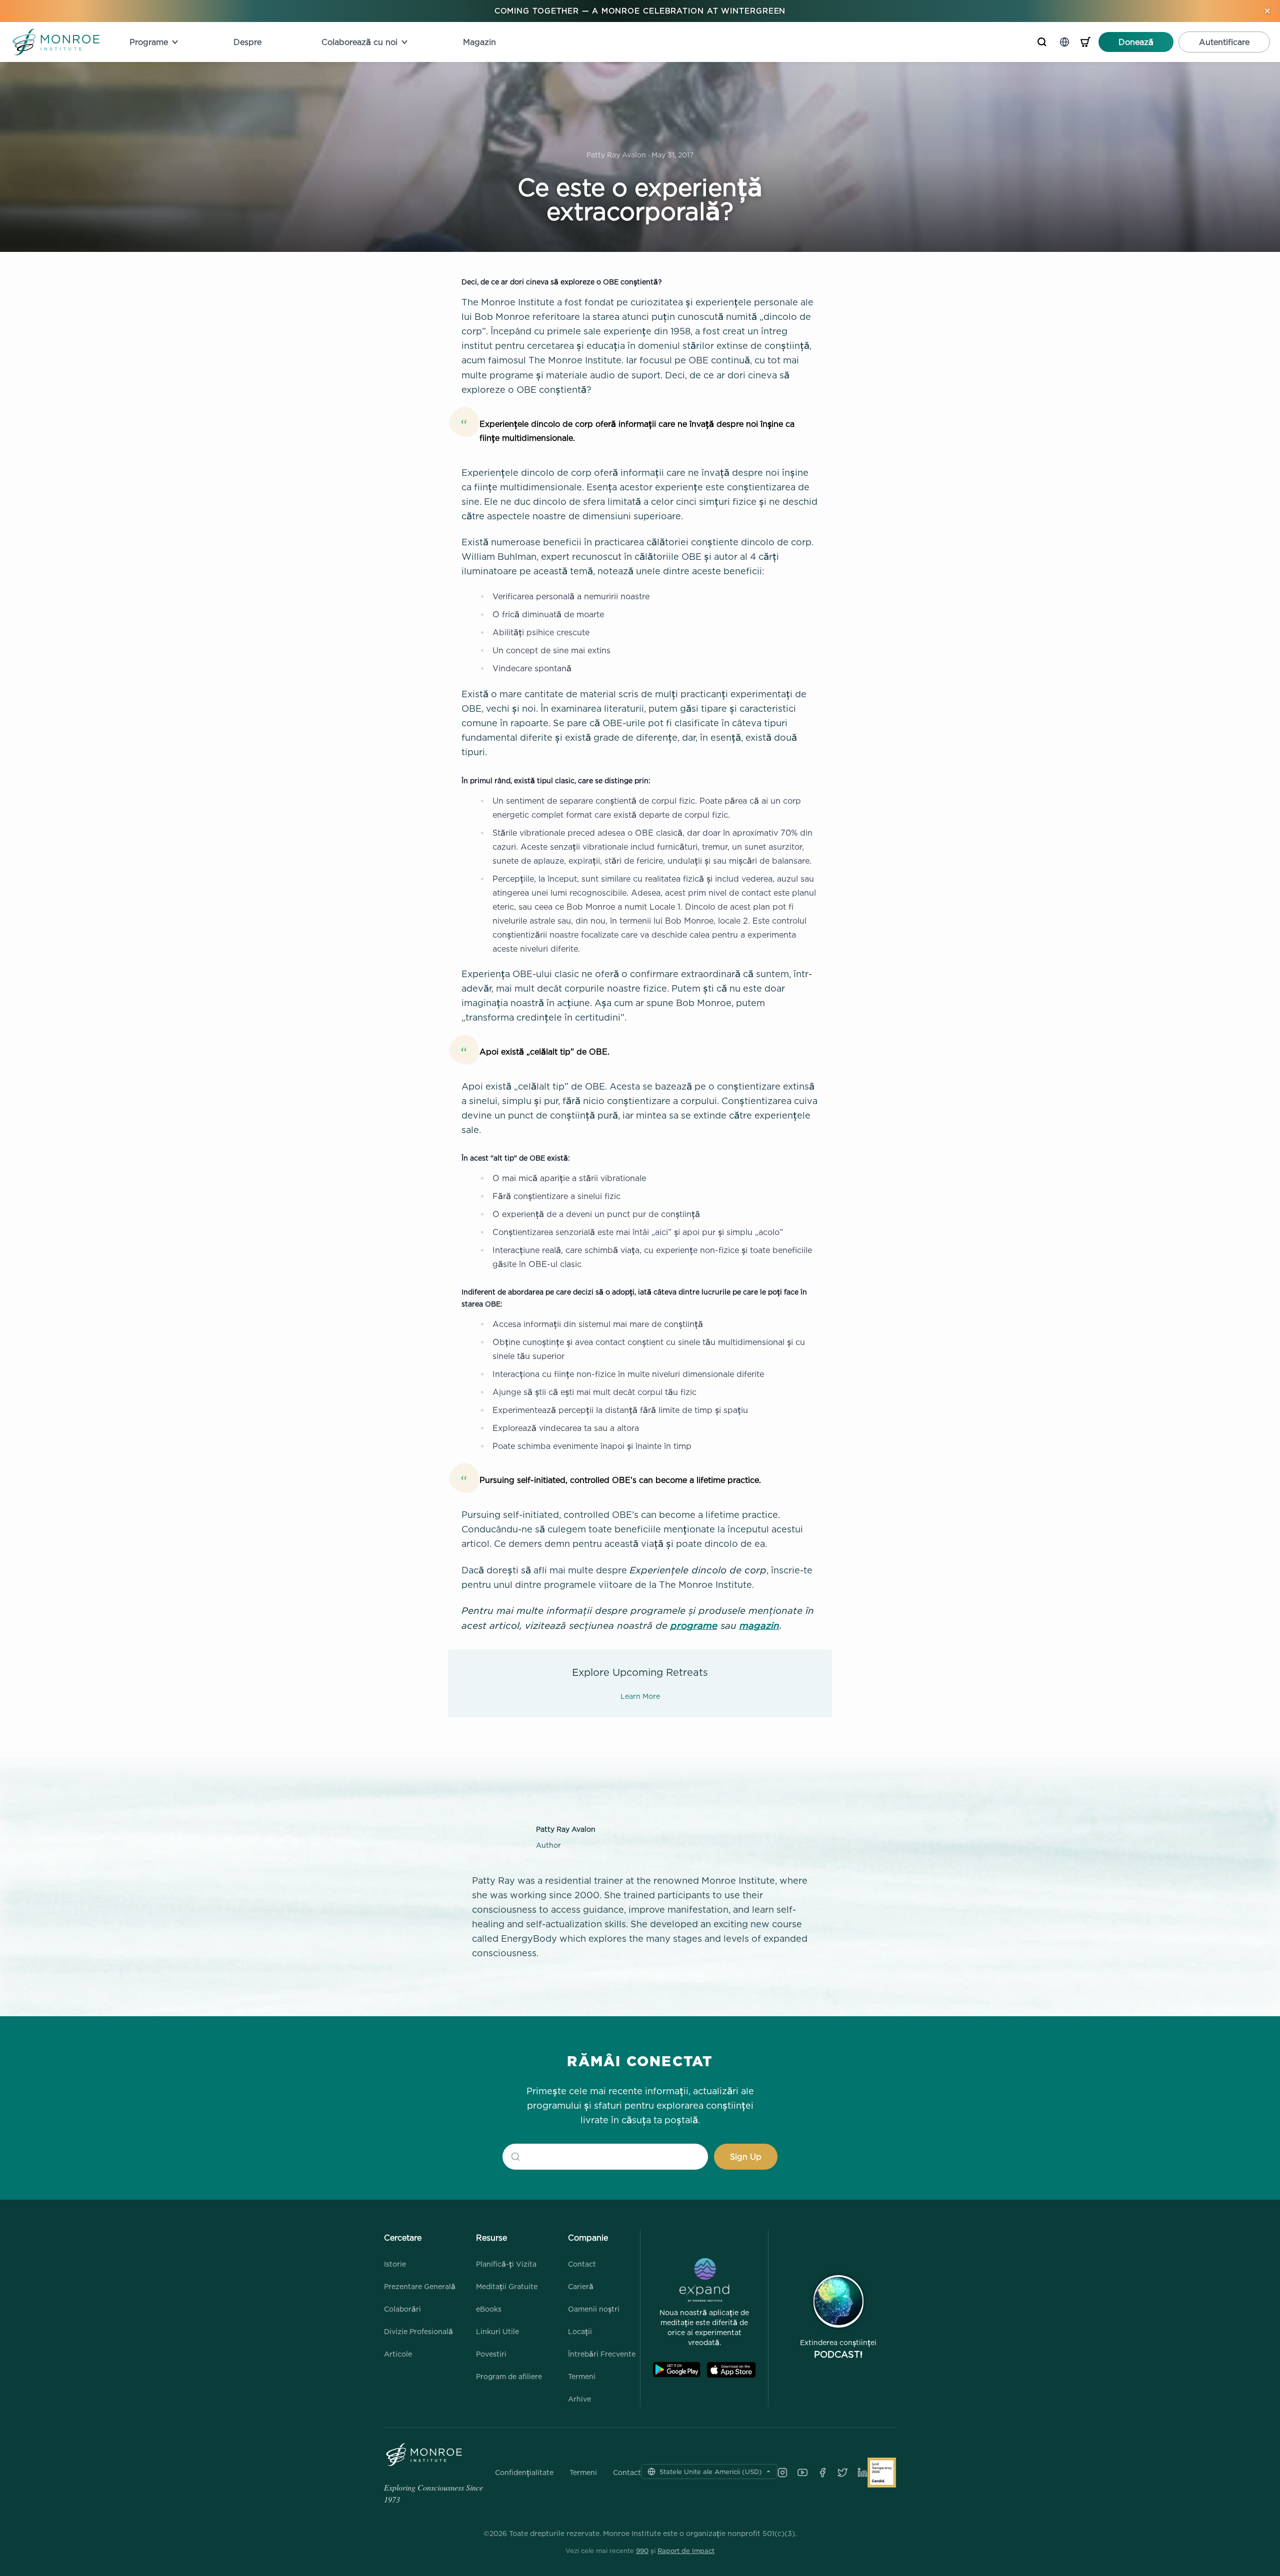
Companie (588, 2238)
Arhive (579, 2399)
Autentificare (1224, 42)
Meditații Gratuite (507, 2286)
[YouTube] (802, 2473)
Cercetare (403, 2238)
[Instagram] (782, 2473)
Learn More (640, 1696)
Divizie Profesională (418, 2331)
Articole (398, 2354)
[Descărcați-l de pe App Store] (731, 2370)
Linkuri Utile (497, 2331)
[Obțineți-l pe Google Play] (676, 2370)
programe (694, 1625)
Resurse (491, 2238)
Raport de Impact (686, 2551)
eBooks (489, 2309)
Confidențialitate (524, 2473)
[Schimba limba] (1064, 42)
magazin (759, 1625)
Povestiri (491, 2354)
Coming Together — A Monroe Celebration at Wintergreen (640, 11)
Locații (580, 2331)
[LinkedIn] (862, 2473)
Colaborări (402, 2309)
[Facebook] (822, 2473)
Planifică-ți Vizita (506, 2264)
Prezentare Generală (420, 2286)
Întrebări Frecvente (602, 2354)
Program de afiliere (509, 2376)
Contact (582, 2264)
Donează (1136, 42)
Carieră (581, 2286)
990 (642, 2551)
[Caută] (1042, 42)
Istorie (395, 2264)
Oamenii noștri (594, 2309)
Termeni (582, 2376)
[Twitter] (842, 2473)
